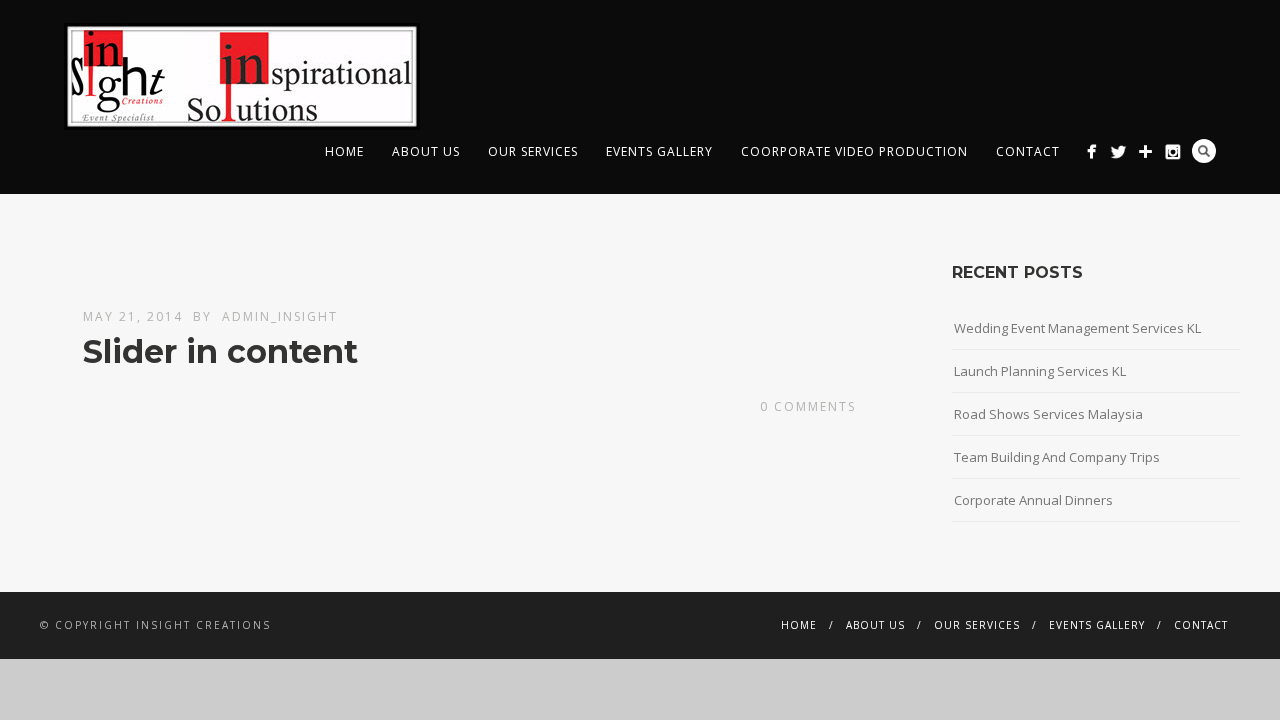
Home (344, 151)
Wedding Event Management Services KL (1077, 328)
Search (1204, 151)
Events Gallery (659, 151)
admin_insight (280, 316)
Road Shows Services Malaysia (1048, 414)
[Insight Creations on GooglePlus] (1145, 151)
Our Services (533, 151)
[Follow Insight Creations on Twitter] (1118, 151)
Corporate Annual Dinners (1033, 500)
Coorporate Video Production (854, 151)
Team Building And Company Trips (1057, 457)
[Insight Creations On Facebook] (1091, 151)
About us (426, 151)
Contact (1028, 151)
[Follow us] (1172, 151)
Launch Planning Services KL (1040, 371)
